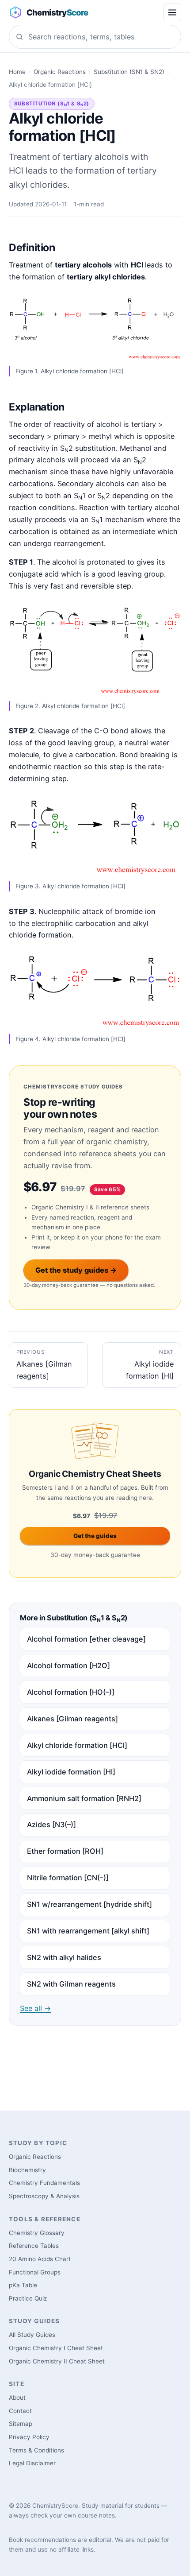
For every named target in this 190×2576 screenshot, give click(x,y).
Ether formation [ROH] (65, 1851)
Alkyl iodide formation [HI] (71, 1772)
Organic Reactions (60, 72)
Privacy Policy (29, 2437)
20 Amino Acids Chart (40, 2259)
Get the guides (95, 1536)
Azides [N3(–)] (51, 1825)
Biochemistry (27, 2170)
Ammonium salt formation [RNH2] (84, 1798)
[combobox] (95, 37)
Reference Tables (34, 2246)
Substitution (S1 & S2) (52, 104)
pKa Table (23, 2285)
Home (17, 72)
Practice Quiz (28, 2298)
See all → (36, 2008)
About (17, 2398)
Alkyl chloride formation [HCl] (77, 1745)
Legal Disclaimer (32, 2463)
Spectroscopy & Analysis (44, 2196)
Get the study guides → (76, 1270)
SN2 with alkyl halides (64, 1957)
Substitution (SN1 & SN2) (129, 72)
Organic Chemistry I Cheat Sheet (56, 2348)
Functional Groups (35, 2272)
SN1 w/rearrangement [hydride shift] (89, 1904)
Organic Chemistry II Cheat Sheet (57, 2361)
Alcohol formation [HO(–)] (71, 1692)
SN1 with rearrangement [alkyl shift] (88, 1931)
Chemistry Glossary (37, 2233)
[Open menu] (172, 12)
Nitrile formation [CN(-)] (68, 1878)
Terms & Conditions (36, 2450)
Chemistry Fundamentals (44, 2183)
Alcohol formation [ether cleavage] (86, 1639)
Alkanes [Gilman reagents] (72, 1719)
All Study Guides (32, 2335)
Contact (20, 2411)
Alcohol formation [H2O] (68, 1666)
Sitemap (21, 2424)
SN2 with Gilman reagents (71, 1984)
